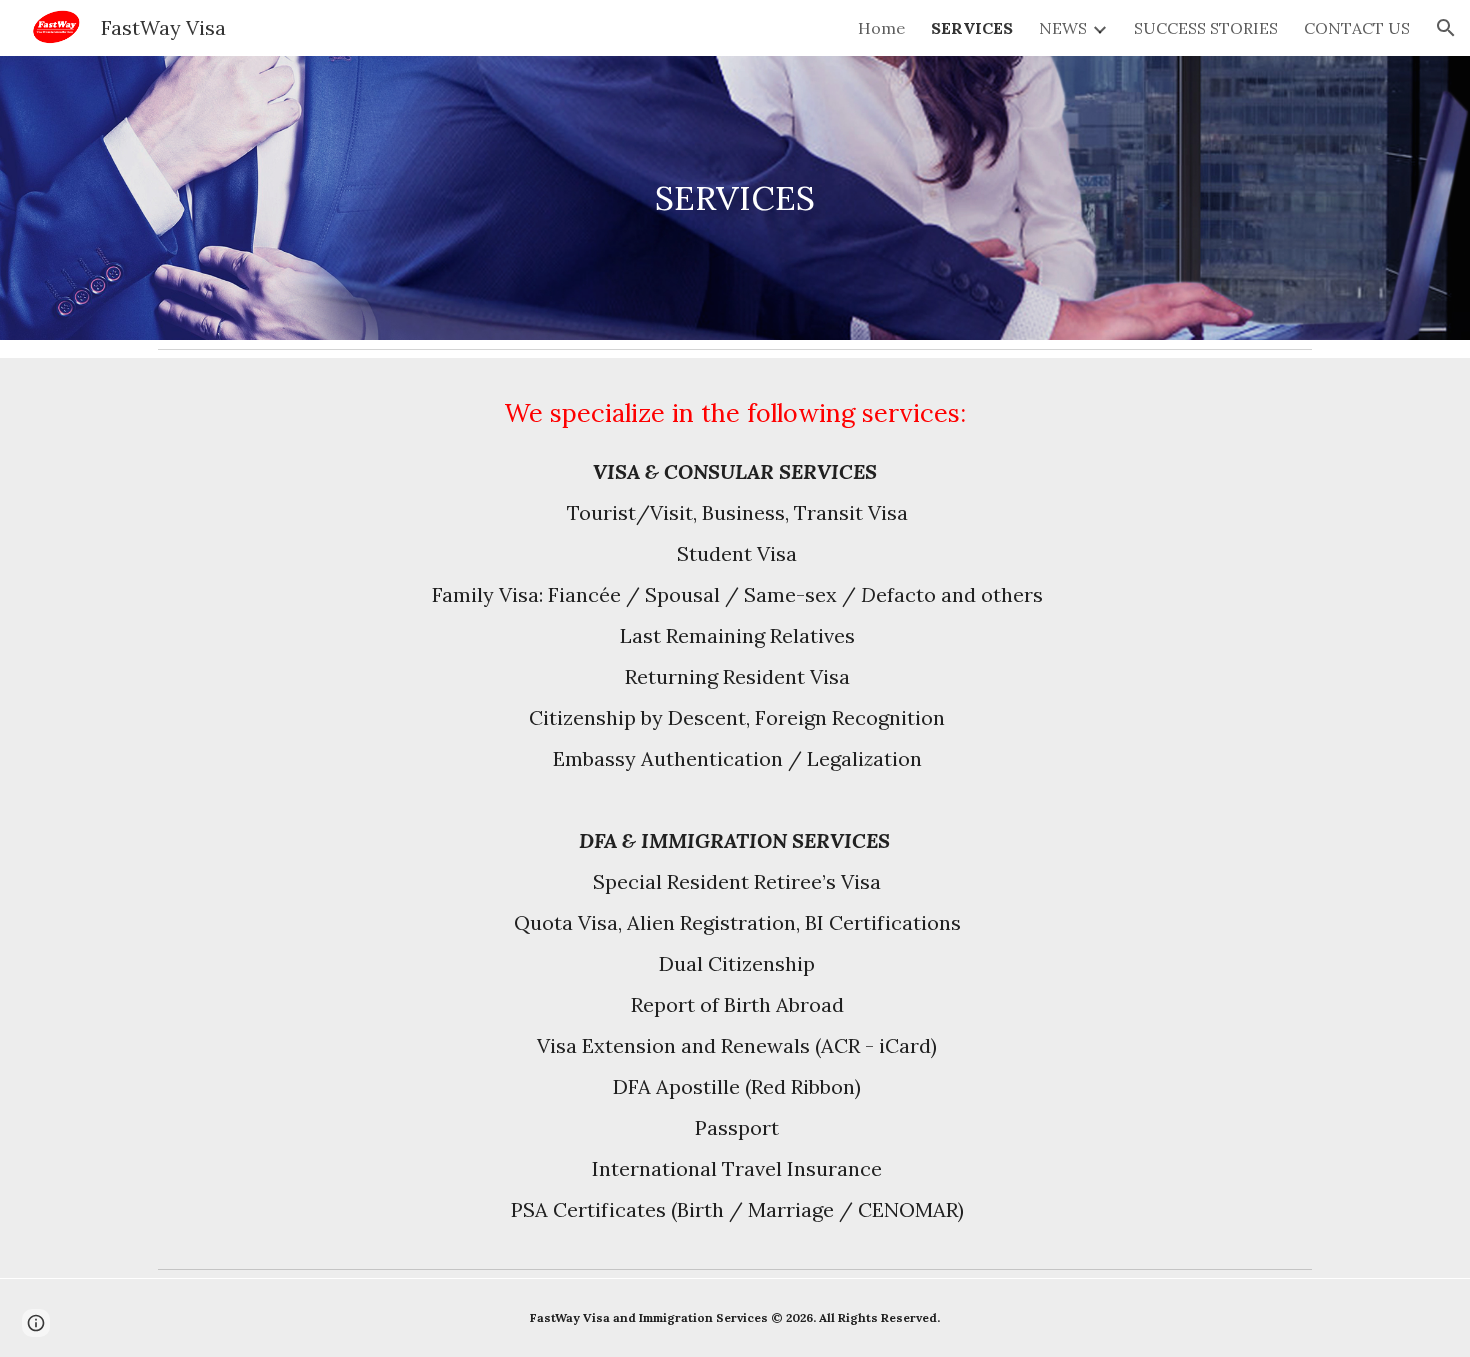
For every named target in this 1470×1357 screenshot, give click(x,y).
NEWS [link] (1063, 28)
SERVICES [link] (972, 28)
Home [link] (881, 28)
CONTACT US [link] (1357, 28)
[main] (735, 198)
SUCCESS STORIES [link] (1206, 28)
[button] (1446, 28)
